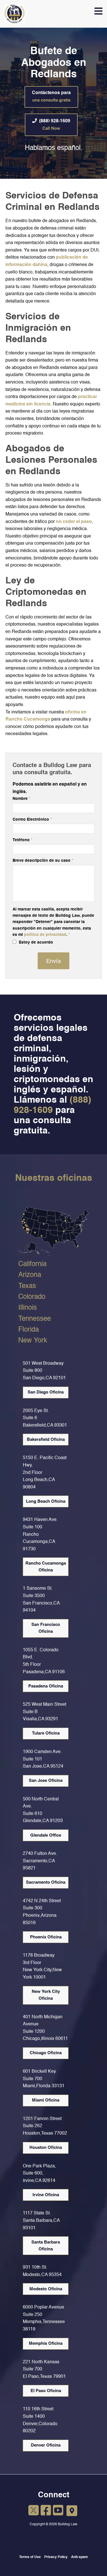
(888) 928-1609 (55, 125)
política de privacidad (45, 935)
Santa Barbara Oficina (46, 2246)
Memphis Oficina (46, 2343)
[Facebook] (46, 2511)
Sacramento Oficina (46, 1882)
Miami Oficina (46, 2100)
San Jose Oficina (46, 1781)
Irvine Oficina (46, 2195)
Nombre (21, 799)
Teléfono (22, 840)
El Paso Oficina (46, 2391)
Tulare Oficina (46, 1733)
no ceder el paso (74, 522)
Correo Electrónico (32, 820)
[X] (34, 2511)
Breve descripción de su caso (43, 861)
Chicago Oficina (46, 2053)
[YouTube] (58, 2511)
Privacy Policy (56, 2557)
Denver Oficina (46, 2445)
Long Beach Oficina (46, 1501)
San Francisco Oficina (46, 1628)
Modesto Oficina (46, 2289)
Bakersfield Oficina (46, 1440)
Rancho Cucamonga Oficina (46, 1567)
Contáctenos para (51, 97)
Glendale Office (46, 1835)
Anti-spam (79, 2557)
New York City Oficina (46, 1995)
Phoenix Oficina (46, 1937)
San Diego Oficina (46, 1392)
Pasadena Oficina (46, 1686)
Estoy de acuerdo (35, 942)
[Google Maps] (72, 2511)
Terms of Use (30, 2557)
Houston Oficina (46, 2148)
